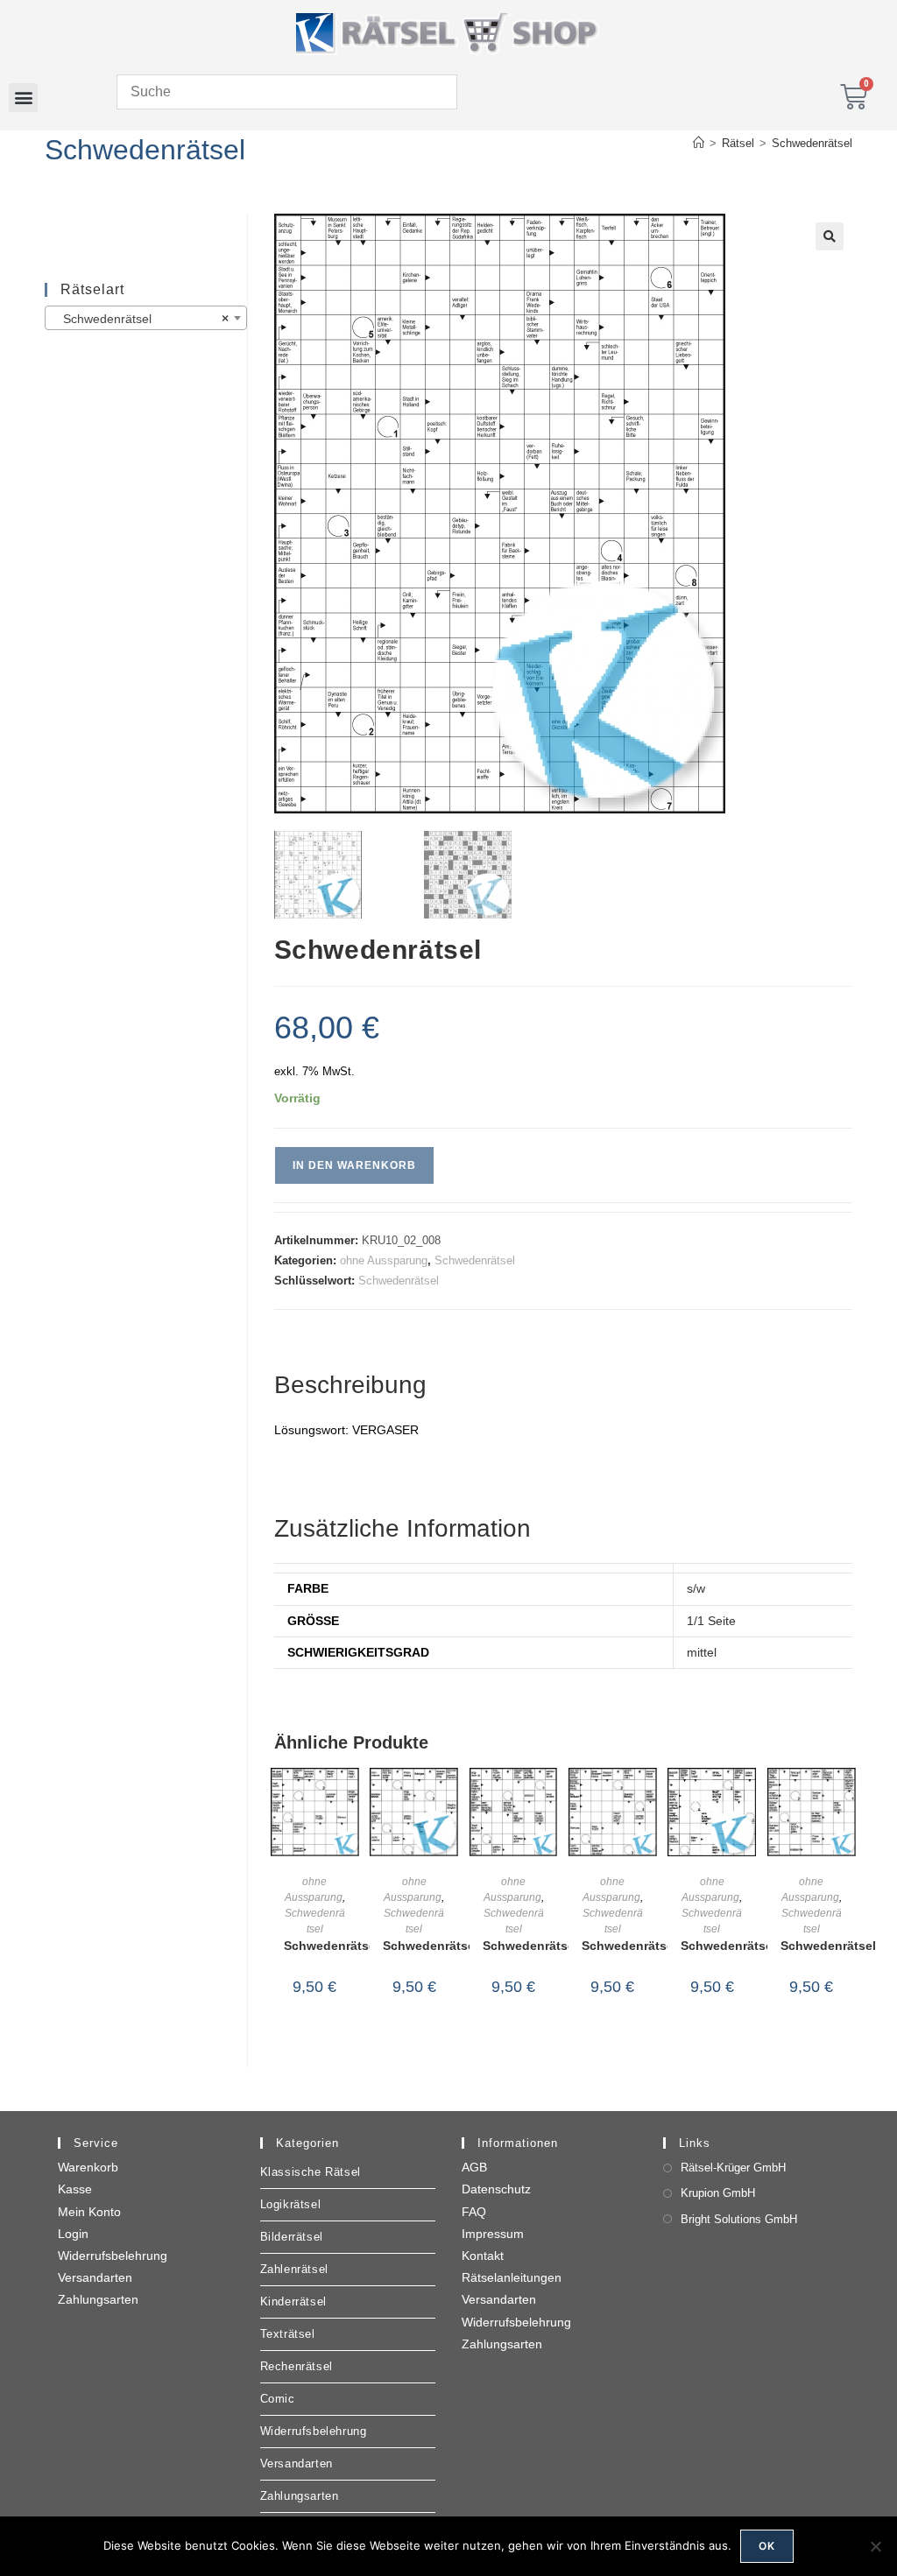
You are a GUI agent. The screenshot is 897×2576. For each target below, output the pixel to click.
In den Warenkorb (354, 1165)
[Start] (699, 143)
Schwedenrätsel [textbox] (140, 319)
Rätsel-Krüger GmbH (733, 2168)
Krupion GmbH (718, 2193)
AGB (474, 2167)
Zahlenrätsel (294, 2269)
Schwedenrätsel (812, 143)
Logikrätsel (291, 2204)
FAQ (474, 2212)
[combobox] (145, 318)
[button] (23, 98)
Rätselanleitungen (512, 2277)
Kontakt (483, 2256)
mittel (702, 1652)
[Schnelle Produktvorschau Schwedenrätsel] (350, 1798)
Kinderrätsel (293, 2302)
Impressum (493, 2234)
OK (767, 2546)
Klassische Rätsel (311, 2172)
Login (73, 2234)
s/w (696, 1588)
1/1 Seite (711, 1621)
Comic (278, 2399)
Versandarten (95, 2277)
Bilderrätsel (292, 2237)
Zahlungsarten (98, 2299)
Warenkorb (88, 2167)
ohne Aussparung (384, 1260)
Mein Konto (89, 2212)
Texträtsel (288, 2334)
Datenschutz (496, 2189)
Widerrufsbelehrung (113, 2256)
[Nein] (875, 2546)
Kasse (75, 2189)
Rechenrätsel (297, 2366)
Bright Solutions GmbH (739, 2219)
